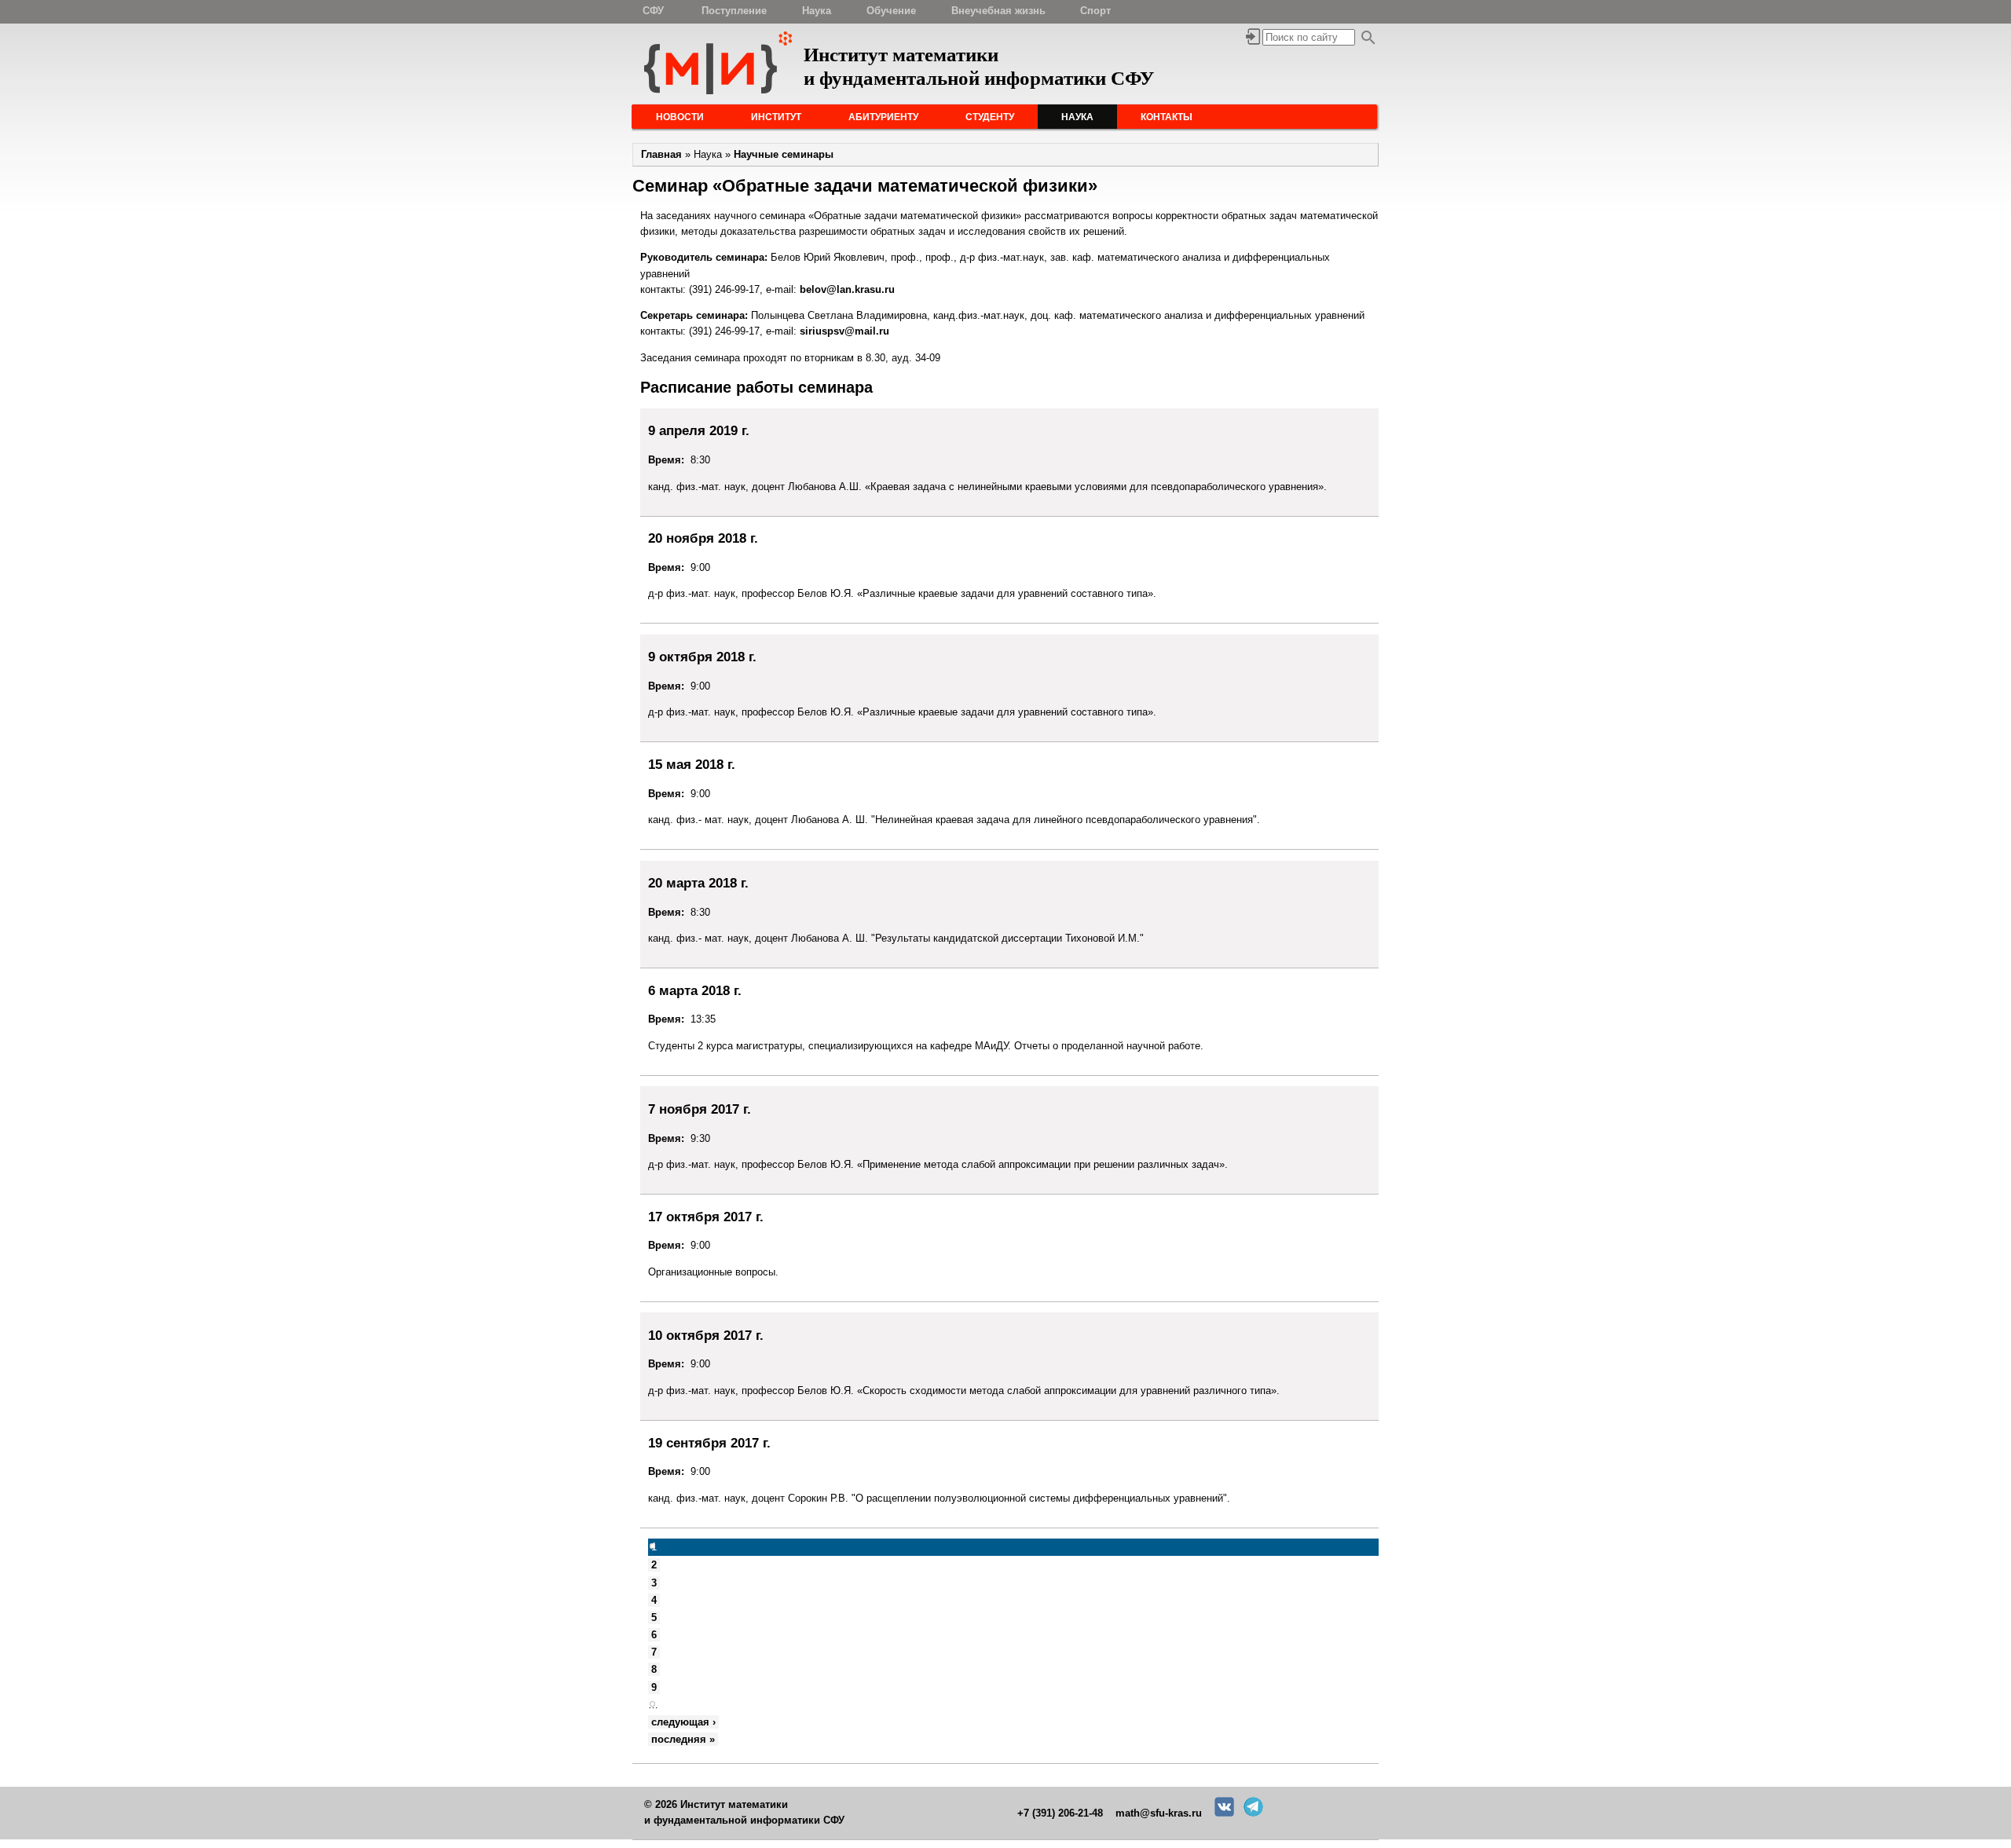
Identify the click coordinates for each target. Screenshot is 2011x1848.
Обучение (891, 11)
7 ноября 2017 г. (700, 1109)
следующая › (683, 1722)
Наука (817, 11)
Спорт (1095, 11)
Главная (661, 154)
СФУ (653, 11)
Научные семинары (784, 154)
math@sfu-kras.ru (1159, 1813)
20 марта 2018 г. (698, 883)
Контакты (1167, 117)
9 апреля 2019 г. (699, 430)
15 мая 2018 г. (692, 764)
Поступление (734, 11)
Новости (680, 117)
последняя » (683, 1739)
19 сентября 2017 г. (709, 1443)
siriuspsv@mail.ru (844, 331)
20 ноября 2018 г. (703, 538)
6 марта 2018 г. (695, 990)
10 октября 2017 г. (706, 1335)
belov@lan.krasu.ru (847, 289)
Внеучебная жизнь (998, 11)
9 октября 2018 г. (702, 657)
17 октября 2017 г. (706, 1217)
